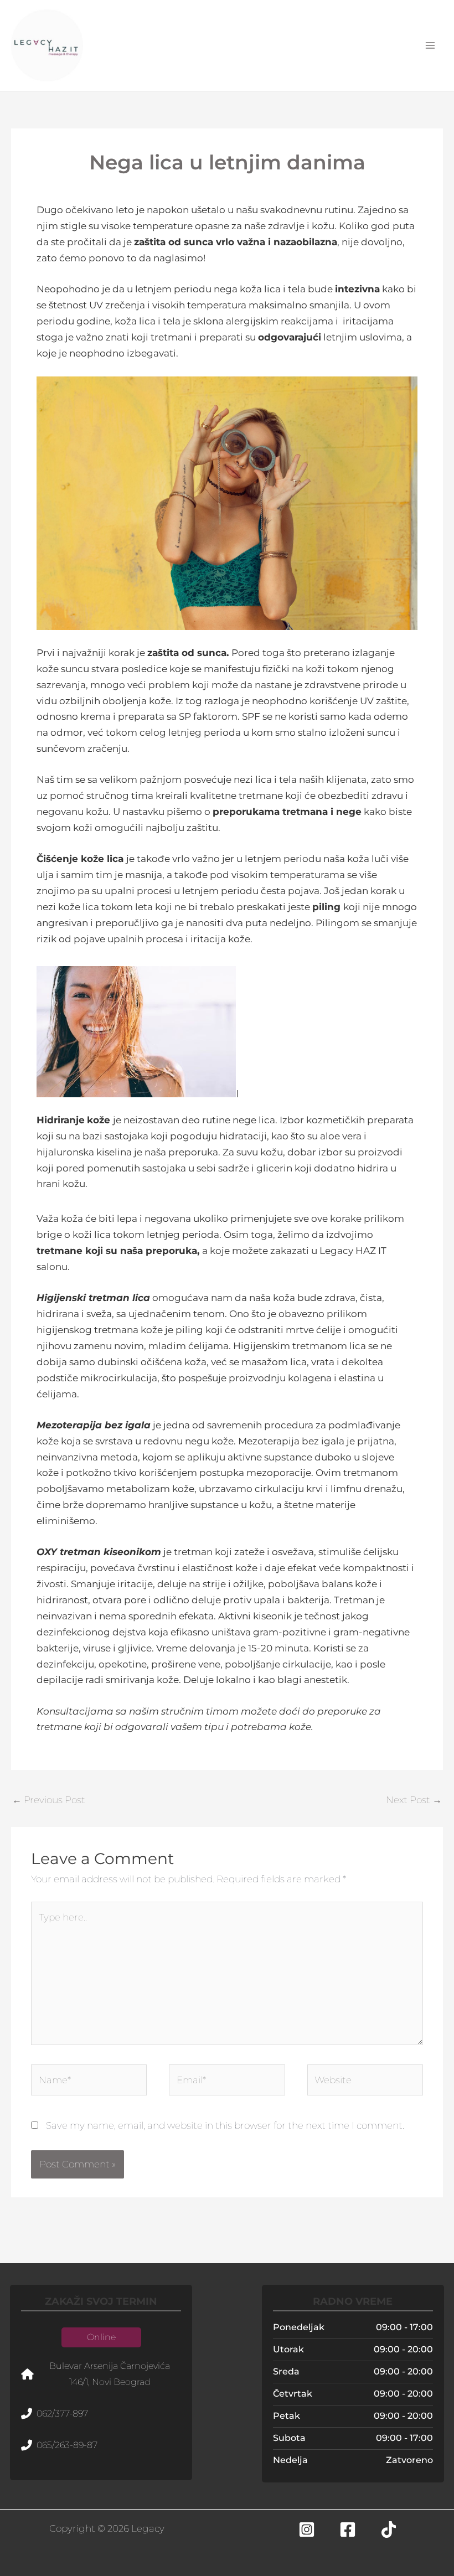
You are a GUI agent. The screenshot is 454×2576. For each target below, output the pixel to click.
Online (101, 2337)
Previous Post (49, 1800)
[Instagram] (307, 2529)
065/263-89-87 (67, 2445)
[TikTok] (389, 2529)
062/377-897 (62, 2414)
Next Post (414, 1800)
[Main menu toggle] (431, 45)
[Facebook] (348, 2529)
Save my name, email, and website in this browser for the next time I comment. (225, 2125)
